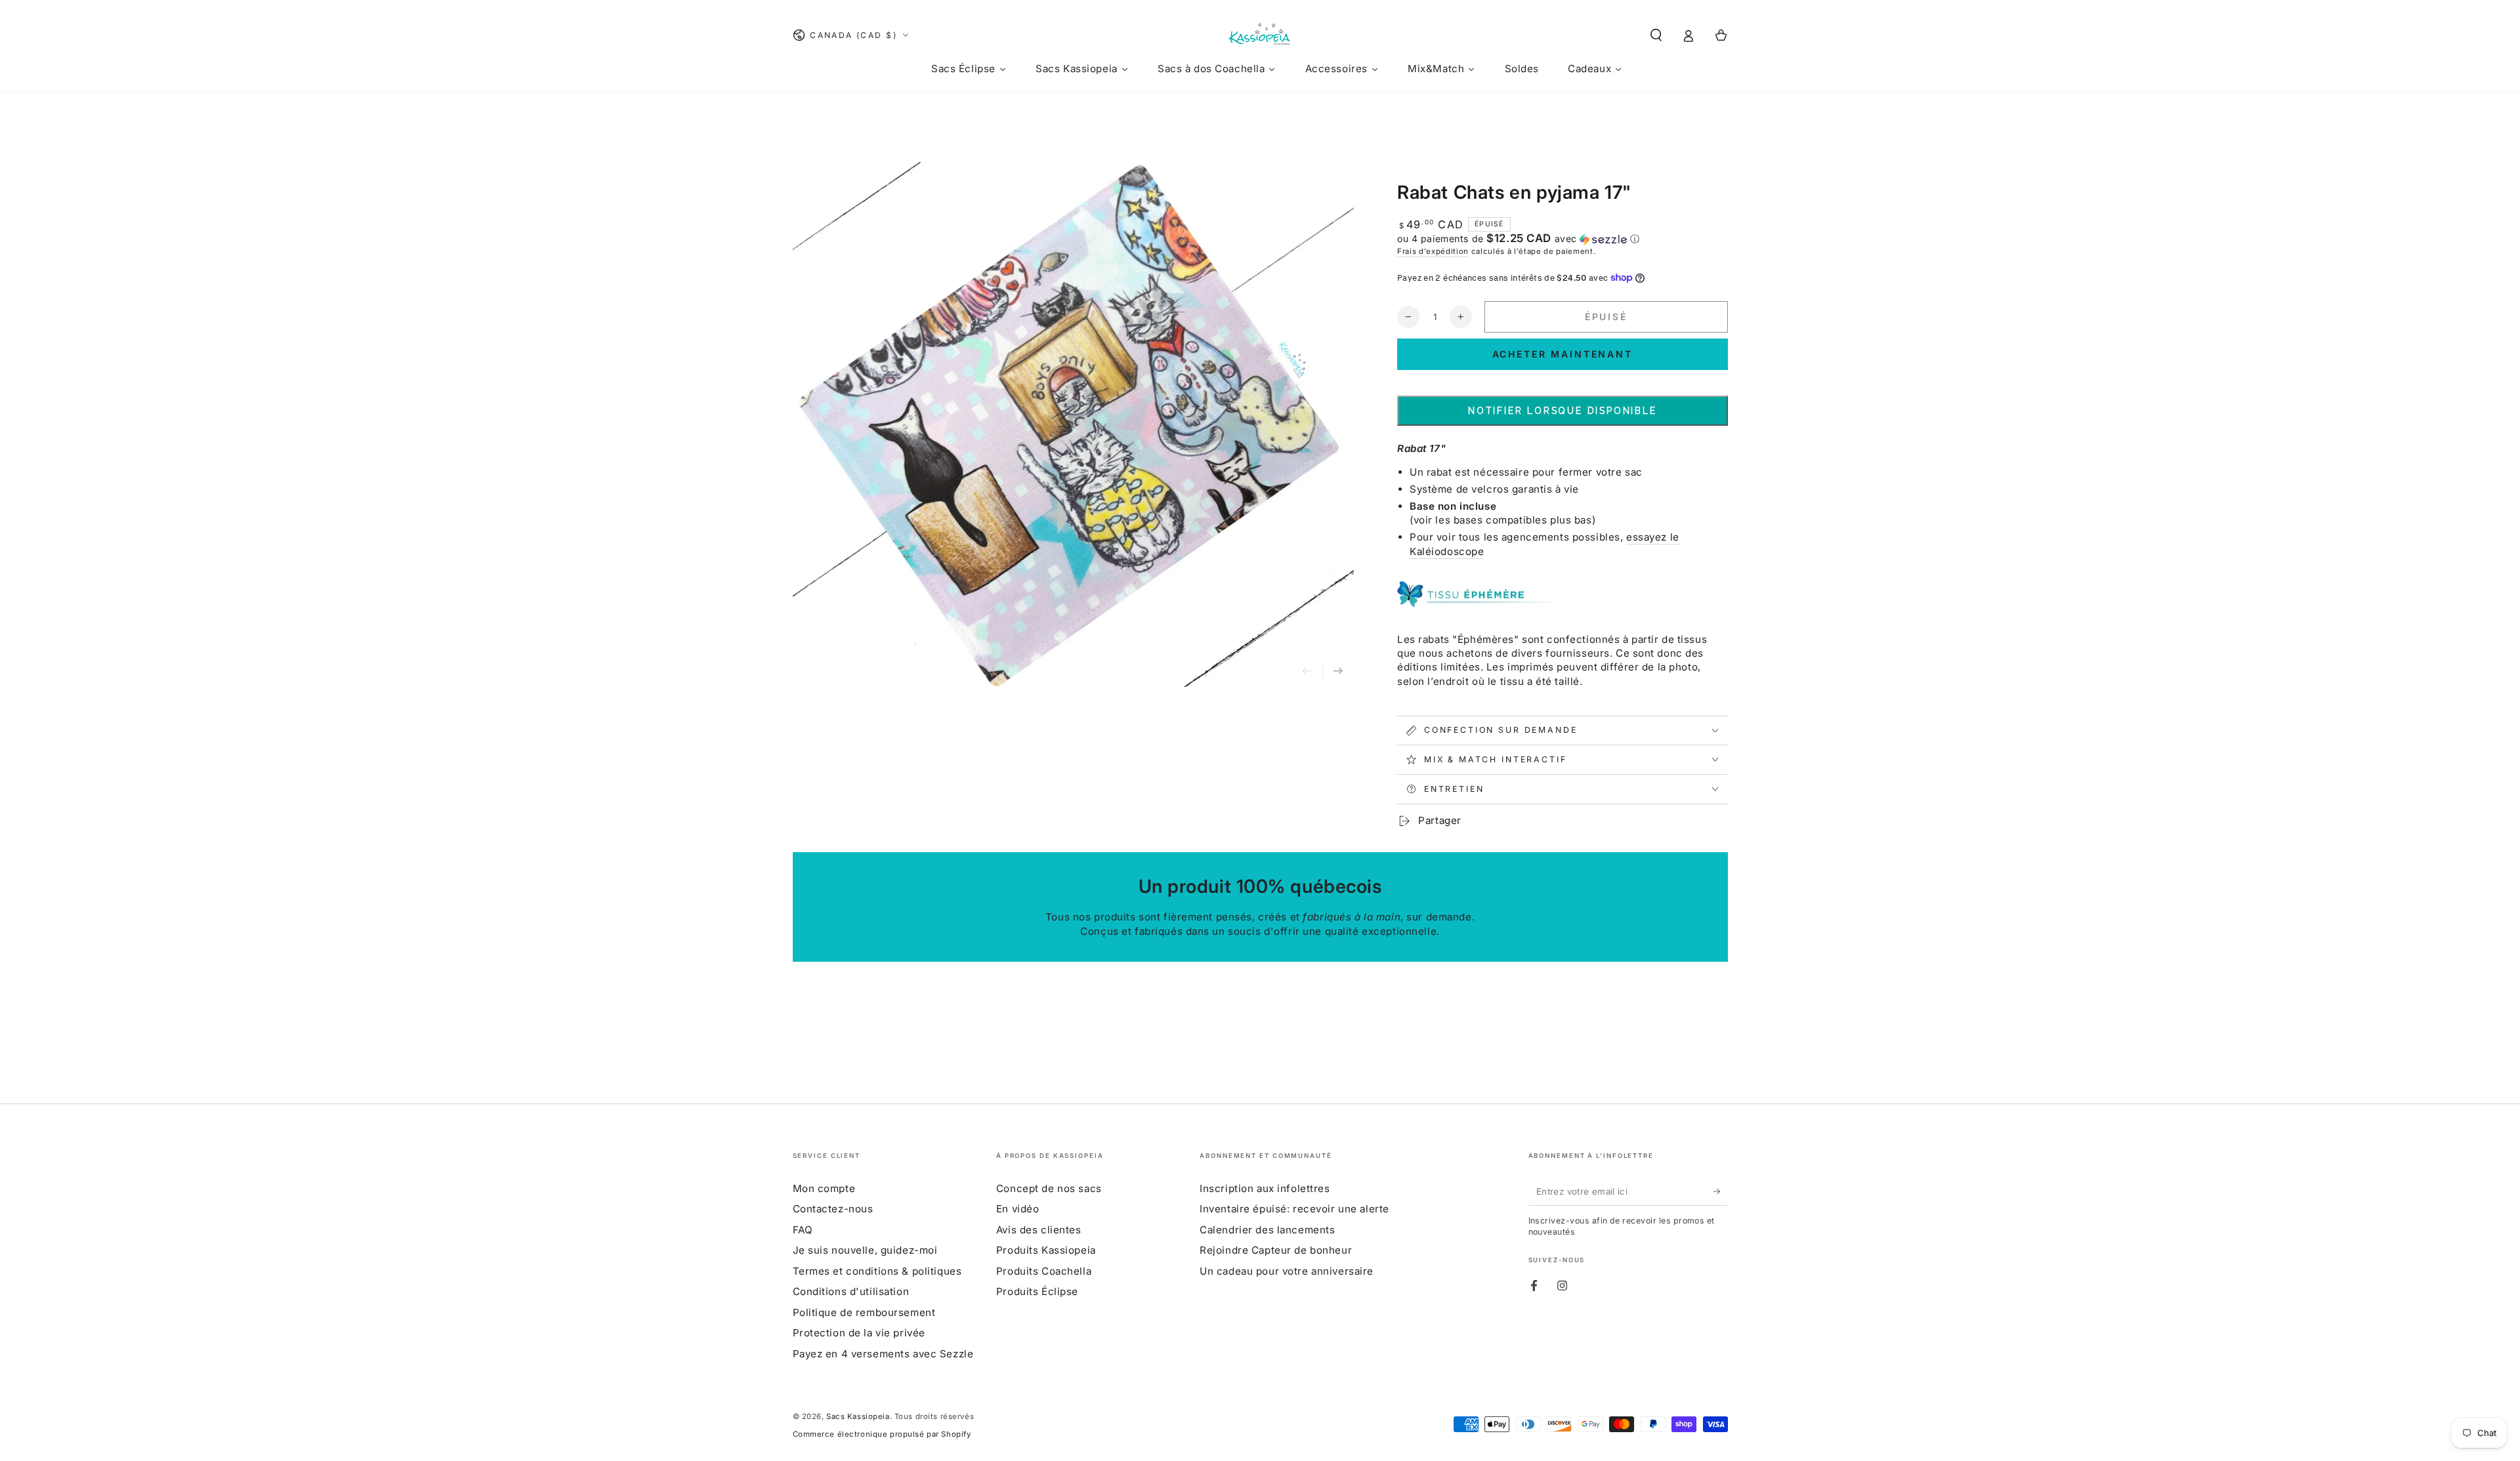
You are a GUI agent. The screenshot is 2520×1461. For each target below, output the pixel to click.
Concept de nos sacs (1049, 1188)
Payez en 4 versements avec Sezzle (883, 1354)
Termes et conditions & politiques (877, 1271)
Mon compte (824, 1188)
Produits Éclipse (1037, 1291)
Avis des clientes (1039, 1230)
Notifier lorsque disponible (1563, 411)
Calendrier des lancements (1267, 1230)
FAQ (803, 1230)
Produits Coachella (1044, 1271)
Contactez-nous (833, 1209)
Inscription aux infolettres (1265, 1188)
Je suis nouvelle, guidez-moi (865, 1250)
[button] (1656, 35)
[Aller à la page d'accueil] (1260, 35)
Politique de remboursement (864, 1312)
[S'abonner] (1721, 1191)
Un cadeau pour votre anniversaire (1287, 1271)
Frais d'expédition (1433, 251)
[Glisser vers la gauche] (1307, 672)
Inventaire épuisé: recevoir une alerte (1294, 1209)
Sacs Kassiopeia (858, 1416)
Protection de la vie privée (859, 1333)
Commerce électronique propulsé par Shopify (882, 1434)
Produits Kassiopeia (1046, 1250)
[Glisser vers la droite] (1338, 672)
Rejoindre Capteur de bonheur (1276, 1250)
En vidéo (1018, 1209)
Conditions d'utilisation (851, 1291)
